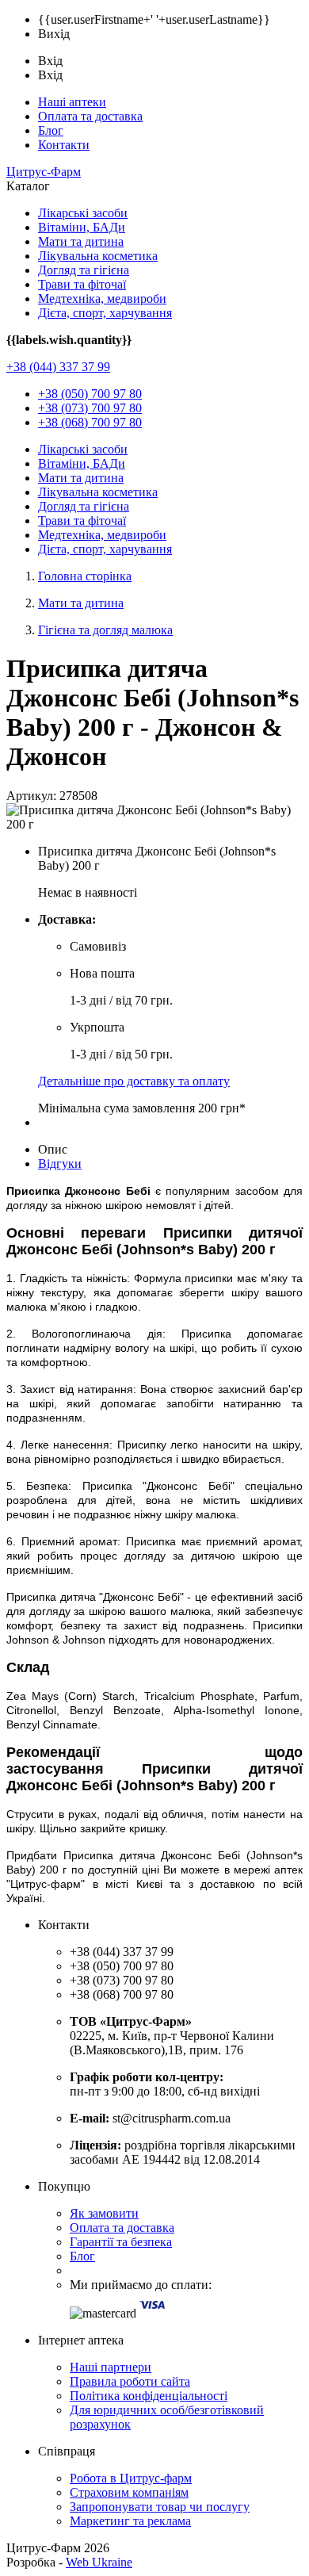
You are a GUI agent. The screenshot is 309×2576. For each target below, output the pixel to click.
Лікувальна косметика (98, 256)
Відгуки (60, 1164)
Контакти (64, 145)
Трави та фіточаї (82, 284)
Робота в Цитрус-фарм (131, 2478)
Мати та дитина (81, 241)
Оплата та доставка (90, 116)
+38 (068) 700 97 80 (90, 422)
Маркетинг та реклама (130, 2521)
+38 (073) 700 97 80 (90, 408)
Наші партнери (111, 2367)
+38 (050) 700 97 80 (90, 394)
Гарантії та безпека (121, 2242)
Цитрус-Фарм (44, 172)
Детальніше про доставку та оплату (134, 1081)
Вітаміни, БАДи (82, 227)
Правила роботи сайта (130, 2381)
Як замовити (104, 2213)
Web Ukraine (99, 2562)
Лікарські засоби (83, 213)
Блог (51, 130)
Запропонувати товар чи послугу (160, 2507)
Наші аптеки (72, 102)
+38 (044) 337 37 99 (58, 367)
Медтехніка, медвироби (102, 299)
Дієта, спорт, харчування (105, 313)
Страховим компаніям (129, 2492)
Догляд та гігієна (84, 270)
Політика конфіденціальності (149, 2396)
